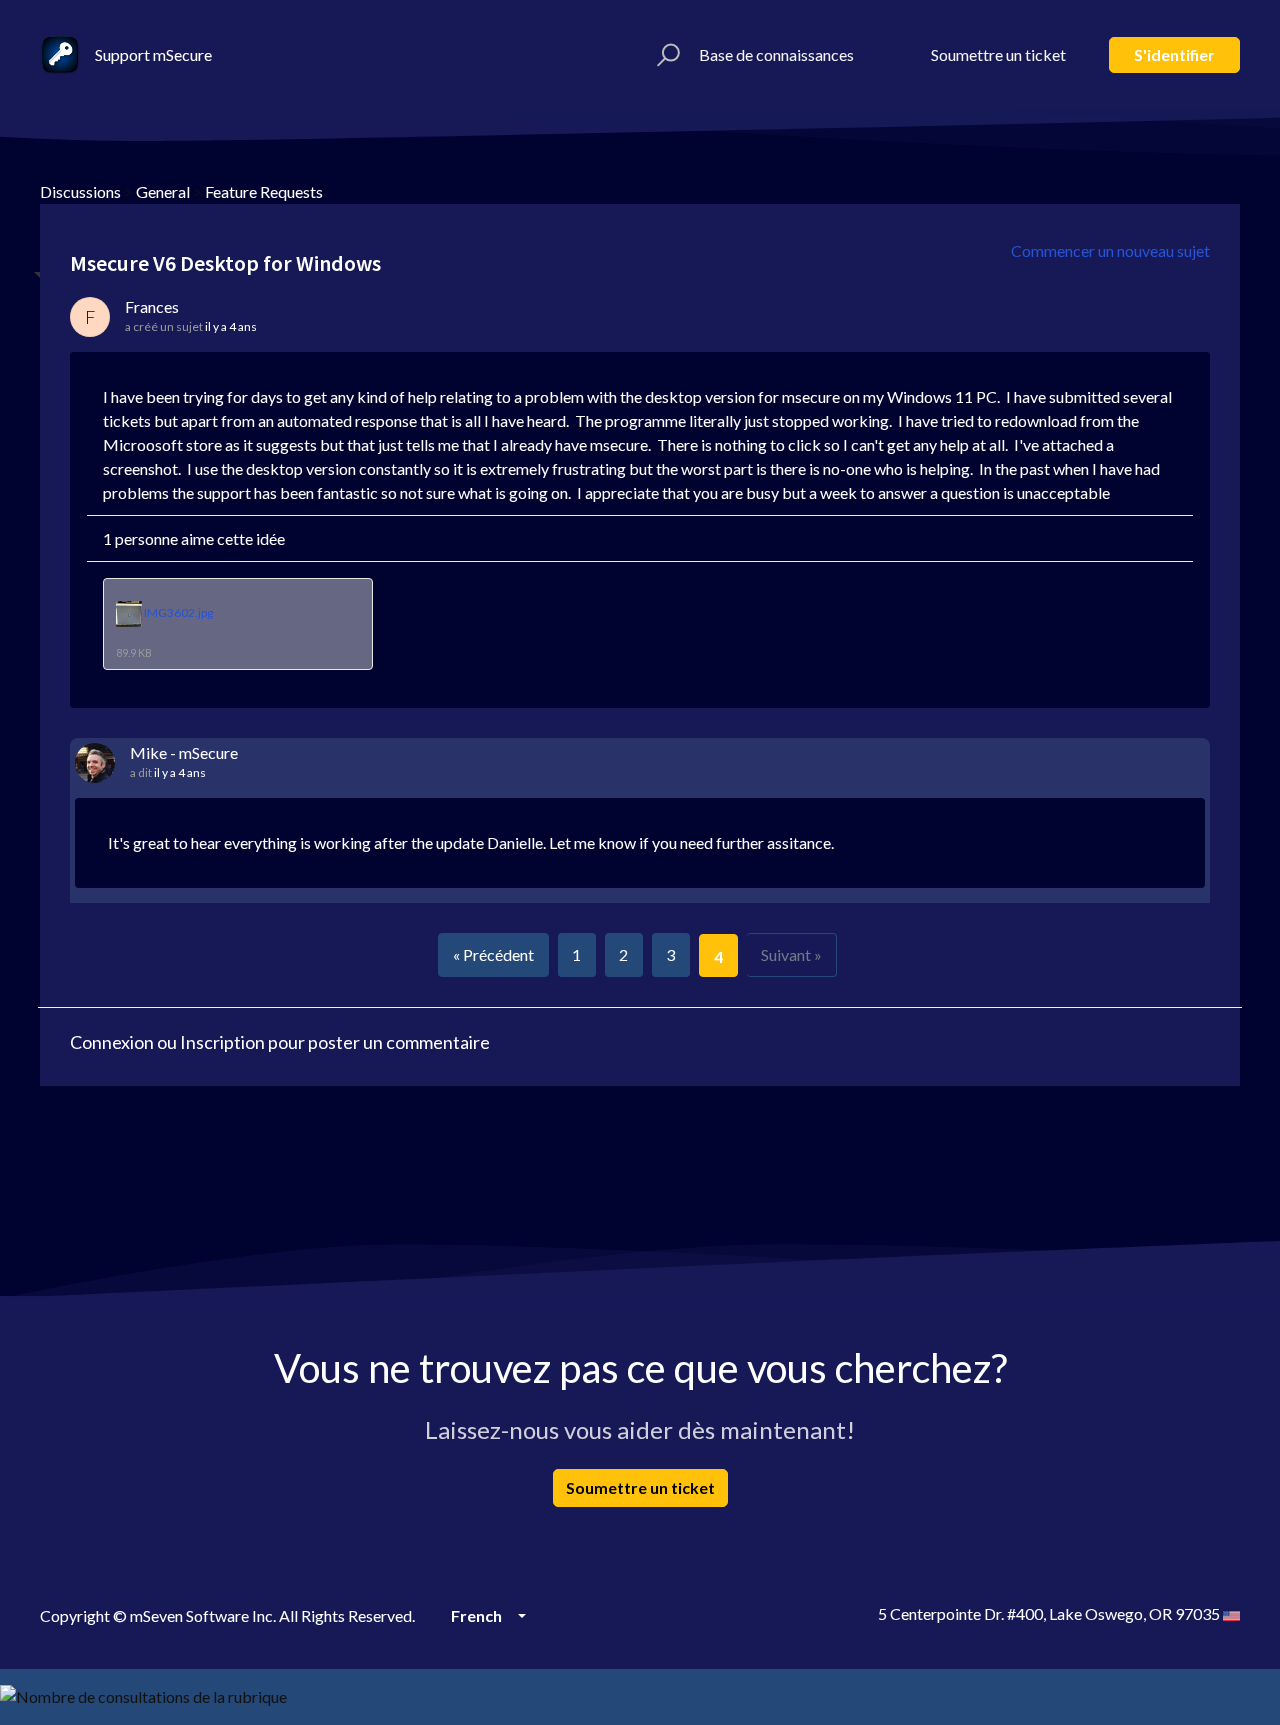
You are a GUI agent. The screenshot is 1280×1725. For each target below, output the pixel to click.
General (163, 191)
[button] (665, 55)
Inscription (222, 1042)
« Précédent (493, 954)
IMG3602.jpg (178, 613)
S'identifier (1174, 54)
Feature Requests (264, 191)
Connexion (112, 1042)
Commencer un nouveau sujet (1110, 250)
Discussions (80, 191)
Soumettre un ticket (998, 54)
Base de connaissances (776, 54)
